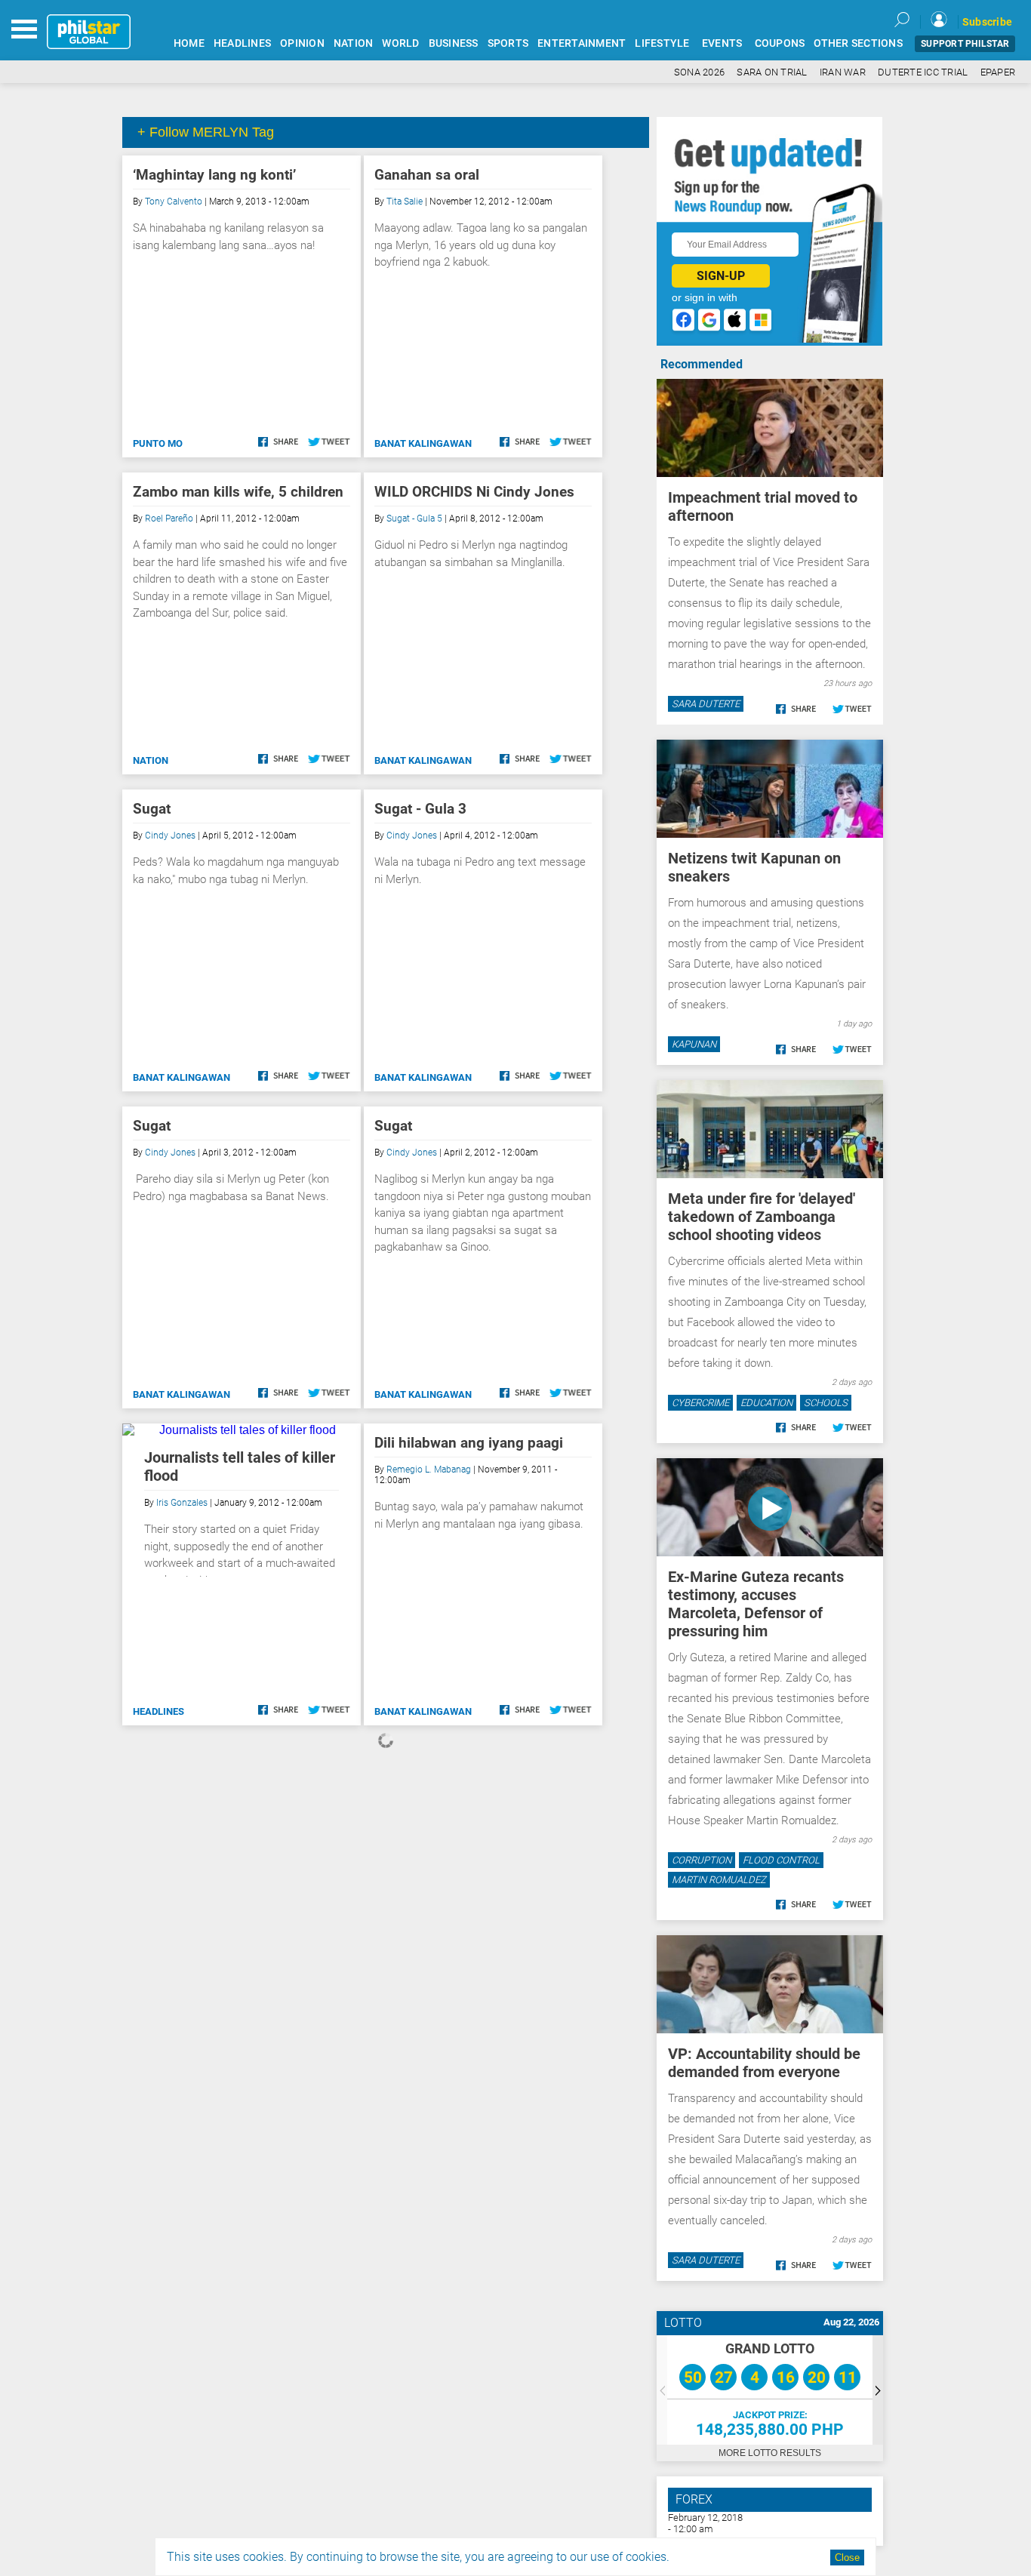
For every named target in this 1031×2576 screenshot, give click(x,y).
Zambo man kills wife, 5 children (238, 492)
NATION (354, 43)
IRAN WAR (843, 72)
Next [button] (878, 2390)
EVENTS (722, 43)
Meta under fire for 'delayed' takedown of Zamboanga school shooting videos (762, 1217)
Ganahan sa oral (427, 175)
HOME (189, 43)
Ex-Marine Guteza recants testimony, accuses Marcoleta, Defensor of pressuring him (756, 1604)
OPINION (302, 43)
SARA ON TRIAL (772, 72)
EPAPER (998, 72)
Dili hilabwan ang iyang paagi (469, 1443)
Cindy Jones (170, 836)
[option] (770, 2390)
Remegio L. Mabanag (429, 1470)
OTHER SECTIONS (858, 43)
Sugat (152, 809)
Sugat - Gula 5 (414, 519)
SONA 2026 (699, 72)
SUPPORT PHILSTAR (965, 44)
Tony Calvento (174, 202)
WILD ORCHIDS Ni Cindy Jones (474, 492)
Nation (151, 760)
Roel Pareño (169, 519)
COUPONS (780, 43)
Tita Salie (405, 202)
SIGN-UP (721, 276)
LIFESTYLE (662, 43)
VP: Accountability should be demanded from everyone (764, 2063)
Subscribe (987, 22)
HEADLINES (242, 43)
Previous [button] (662, 2390)
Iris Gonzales (182, 1503)
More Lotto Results (770, 2453)
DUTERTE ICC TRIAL (923, 72)
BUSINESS (454, 43)
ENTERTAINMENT (582, 43)
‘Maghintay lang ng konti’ (214, 175)
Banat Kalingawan (423, 443)
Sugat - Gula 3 (420, 809)
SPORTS (508, 43)
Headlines (158, 1711)
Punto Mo (158, 443)
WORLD (400, 43)
